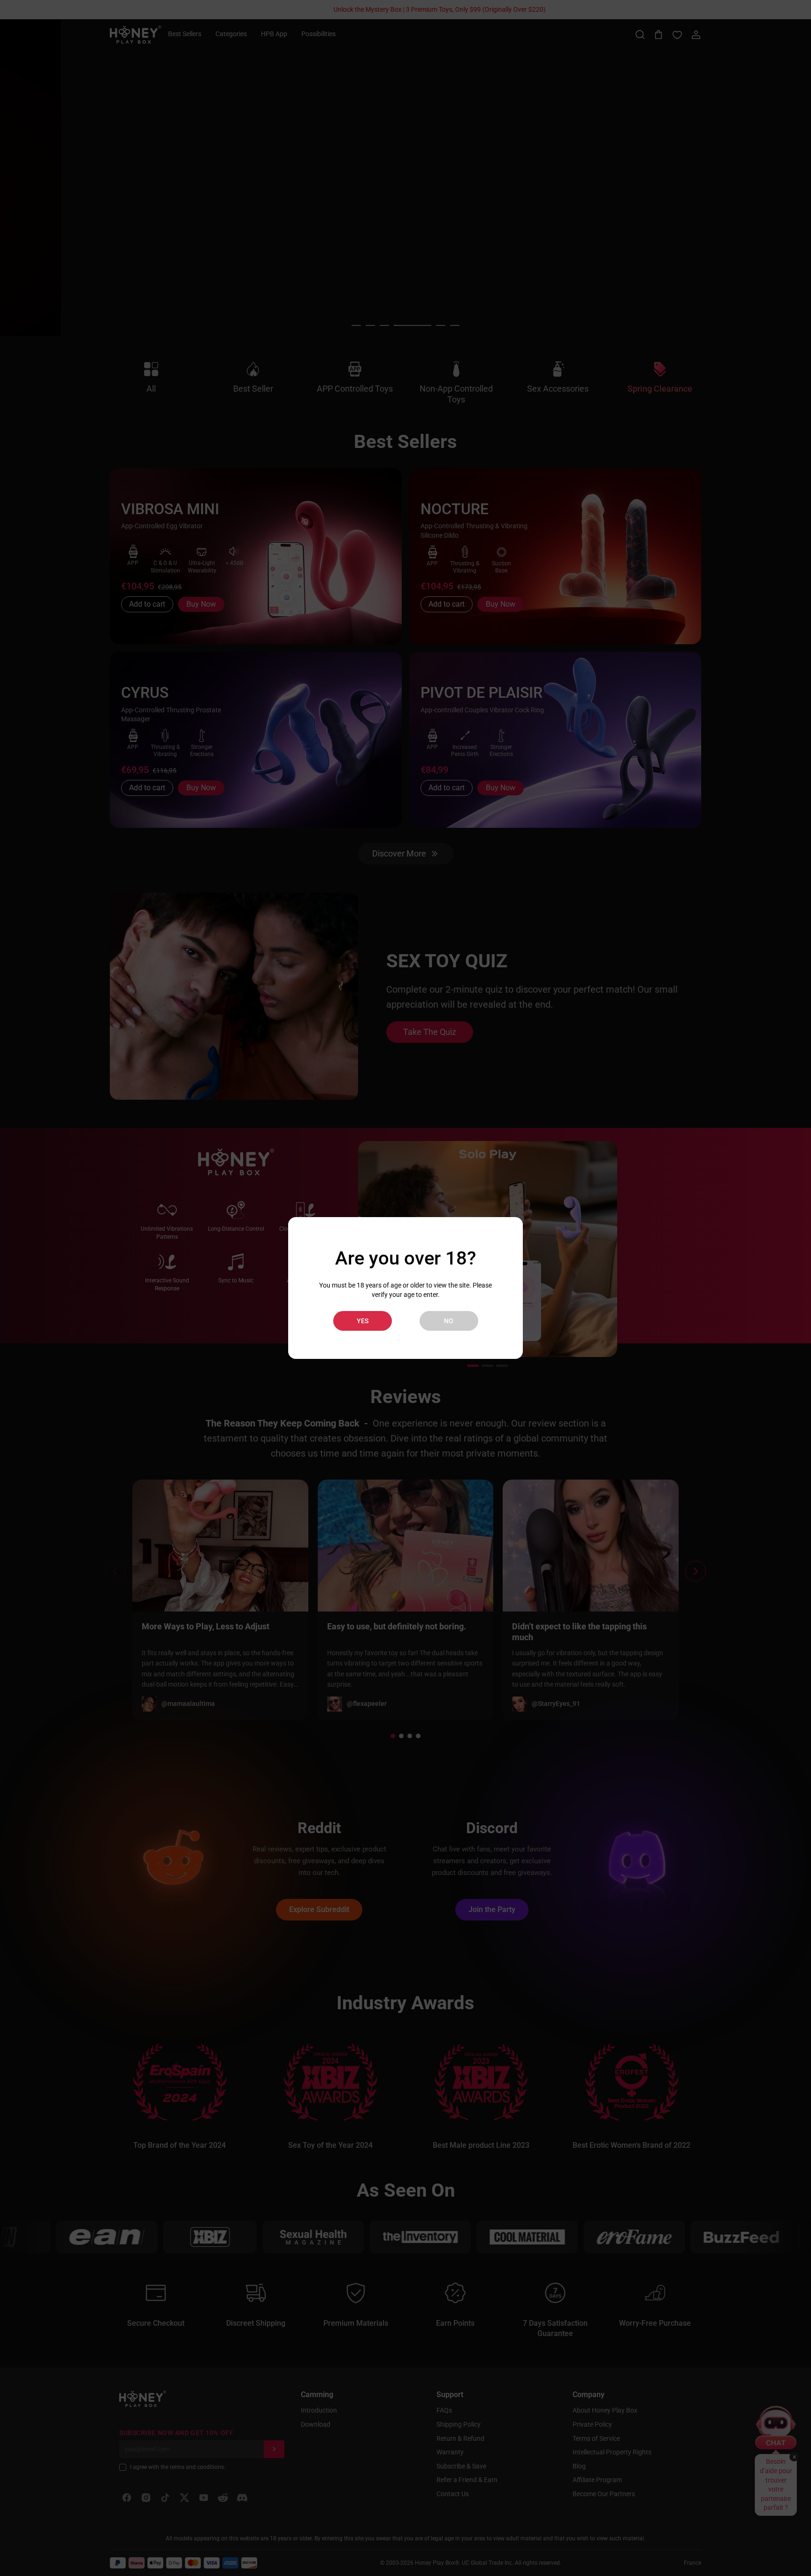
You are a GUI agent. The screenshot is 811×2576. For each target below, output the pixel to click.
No (449, 1321)
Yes (363, 1321)
